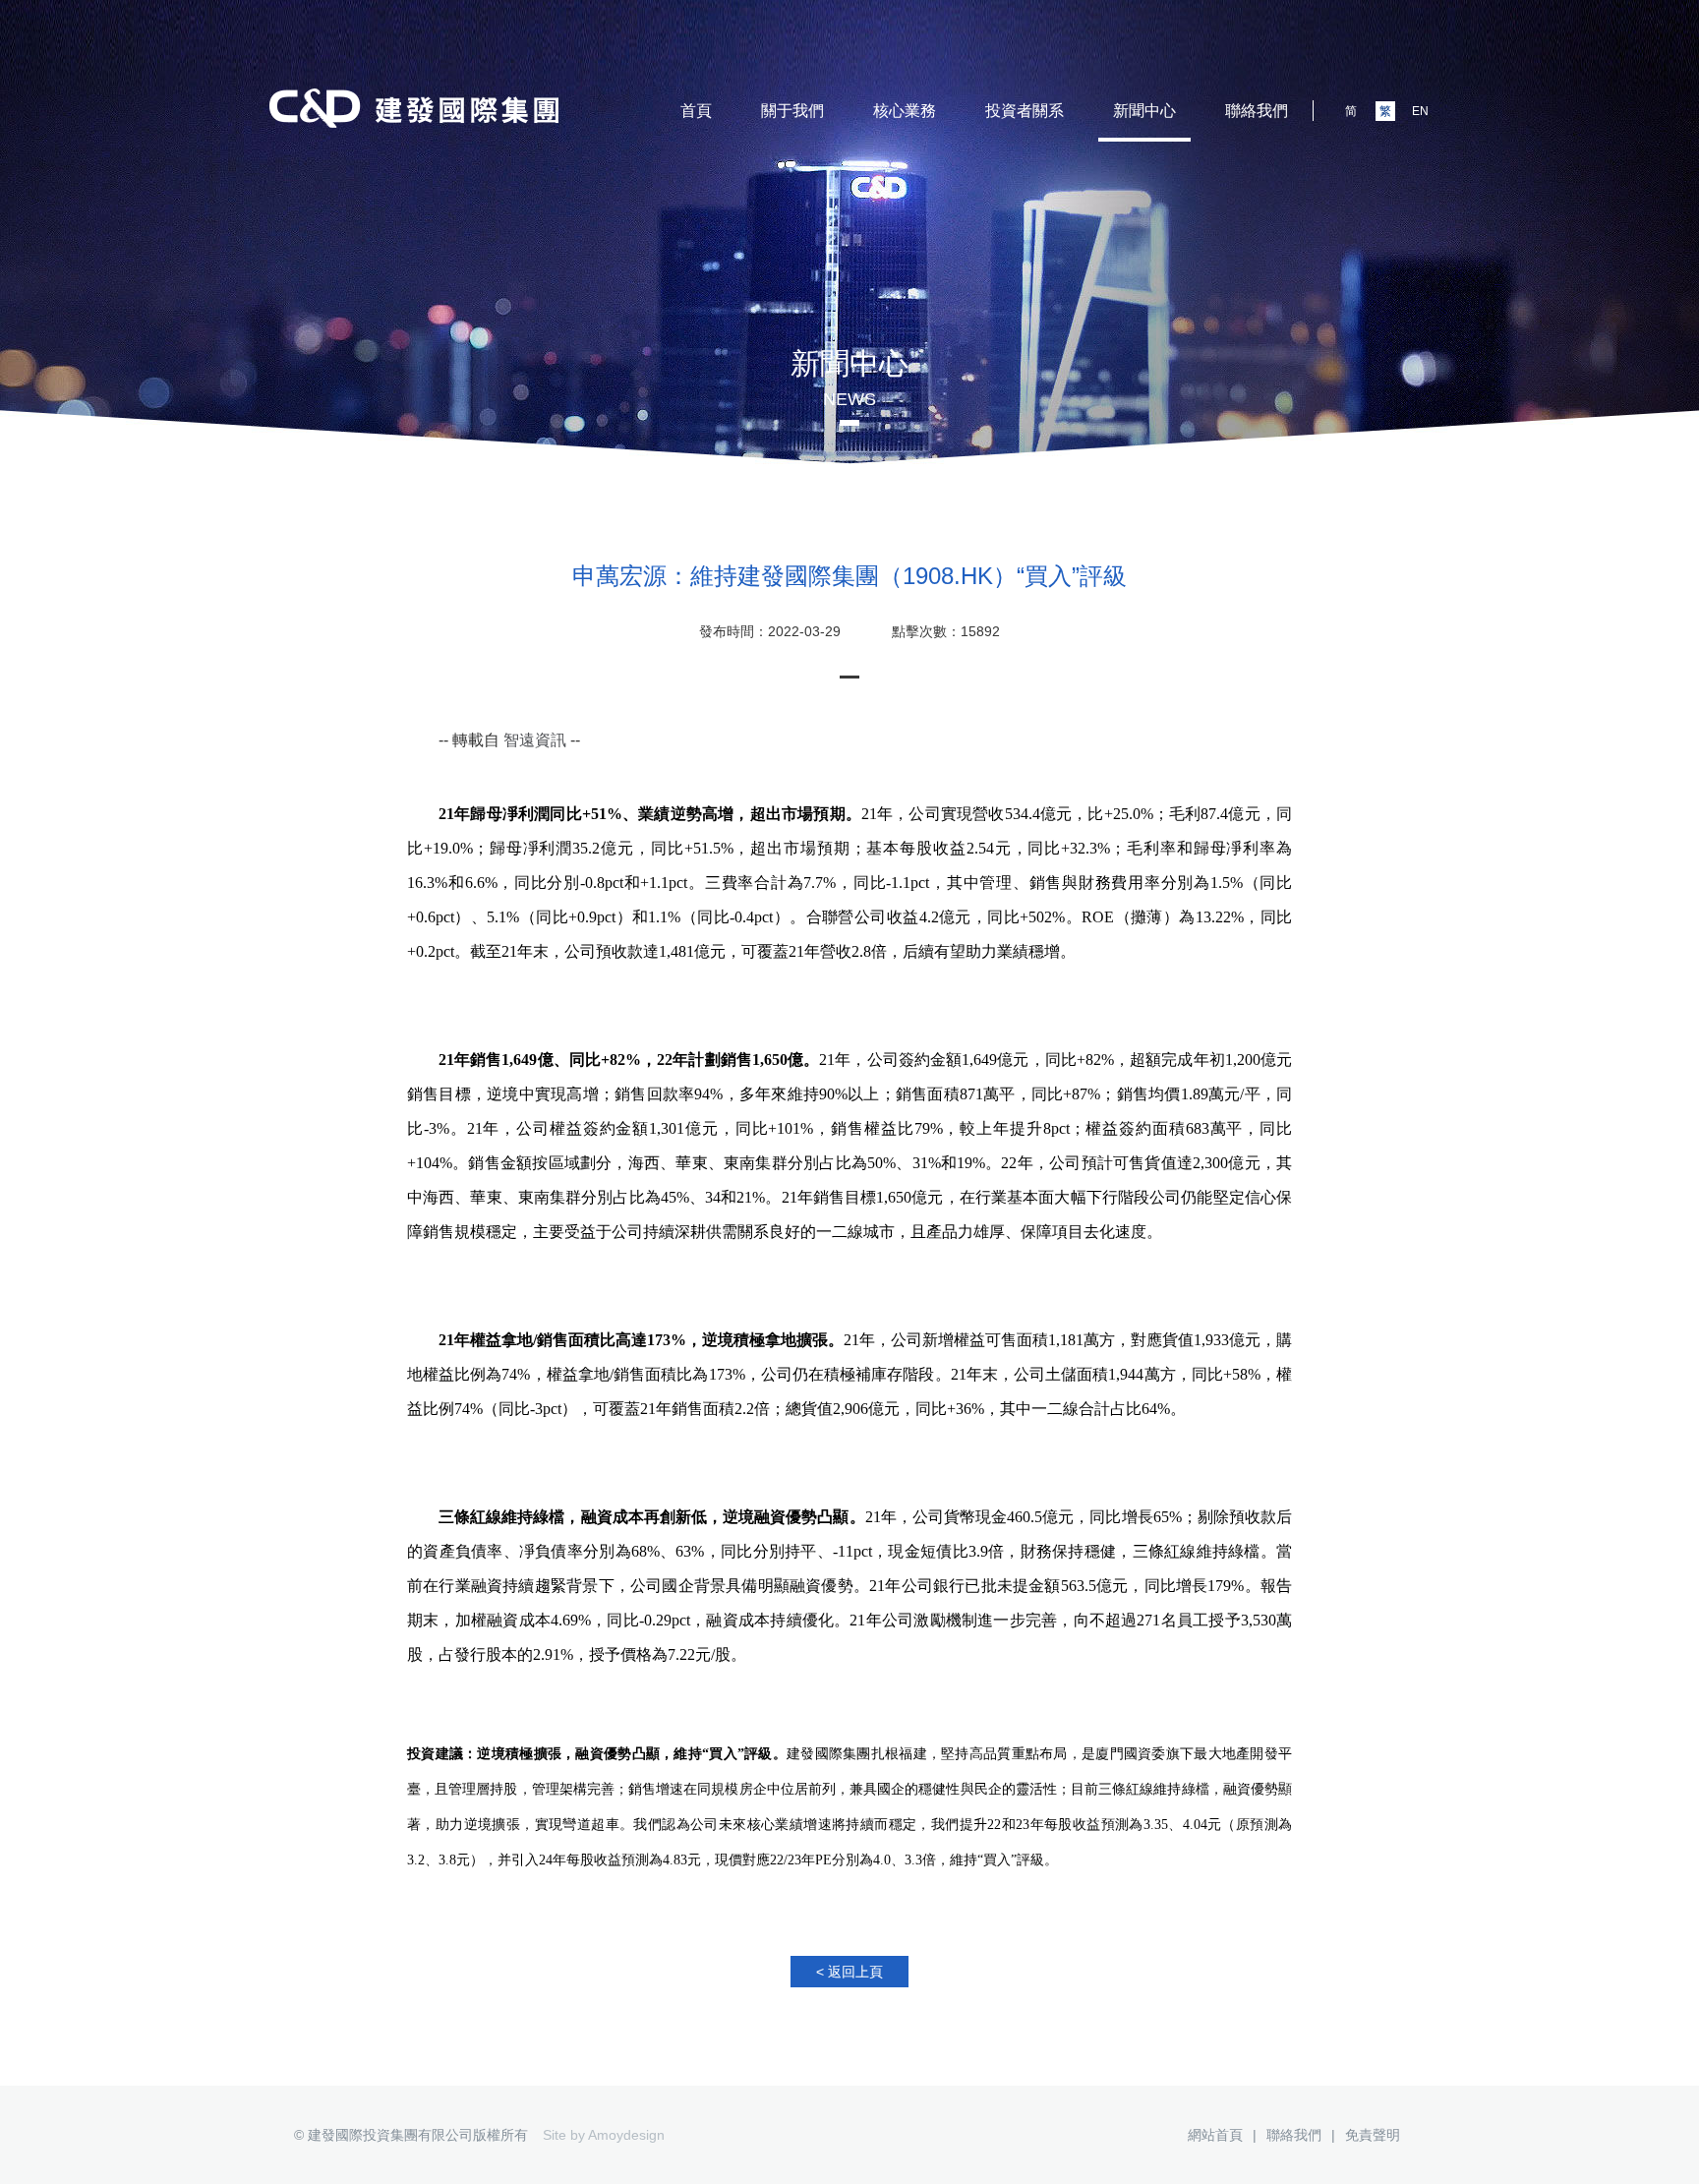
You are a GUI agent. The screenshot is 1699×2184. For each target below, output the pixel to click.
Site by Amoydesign (604, 2135)
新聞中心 (1144, 111)
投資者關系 (1025, 111)
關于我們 (792, 111)
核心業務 (905, 111)
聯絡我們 (1257, 111)
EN (1420, 111)
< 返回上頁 (849, 1972)
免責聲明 (1373, 2135)
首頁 (696, 111)
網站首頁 (1215, 2135)
